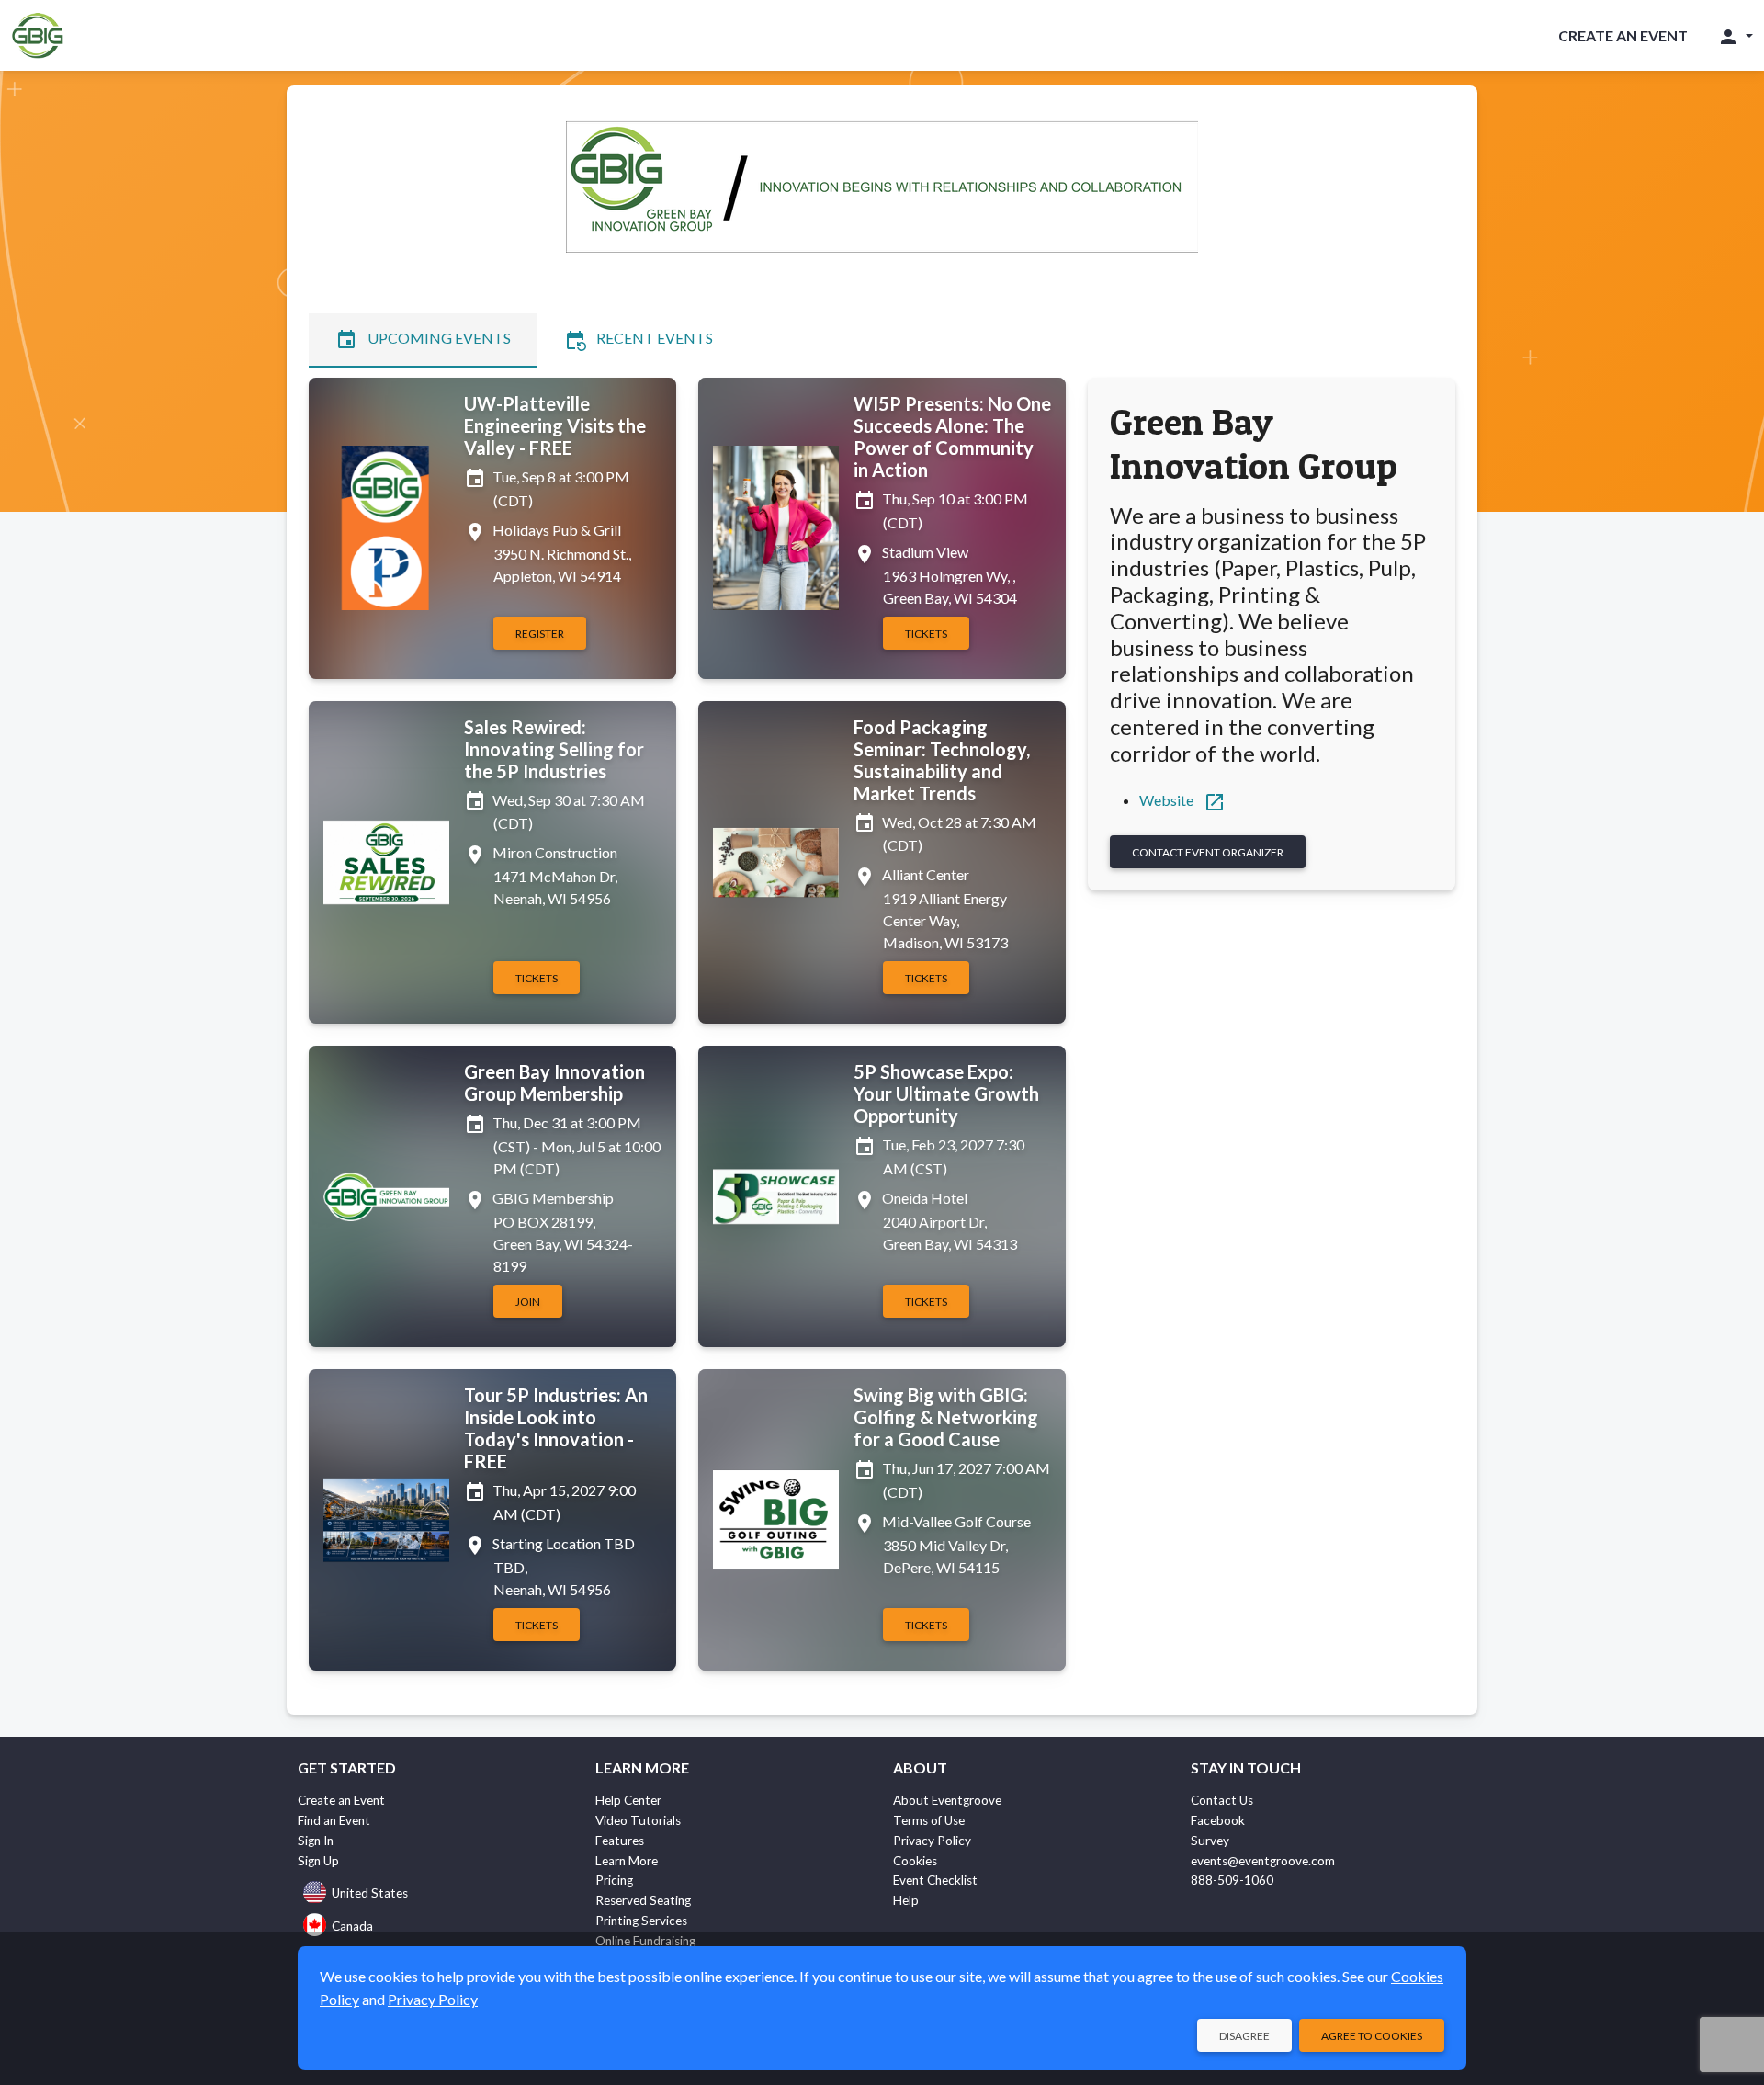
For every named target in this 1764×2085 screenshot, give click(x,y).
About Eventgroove (947, 1800)
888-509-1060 (1232, 1880)
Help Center (628, 1800)
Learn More (627, 1861)
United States (370, 1893)
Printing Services (641, 1921)
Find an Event (334, 1820)
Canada (352, 1926)
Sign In (316, 1841)
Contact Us (1222, 1800)
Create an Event (1623, 35)
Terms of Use (929, 1820)
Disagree (1244, 2036)
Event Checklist (935, 1880)
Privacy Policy (932, 1841)
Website (1182, 800)
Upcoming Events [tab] (423, 340)
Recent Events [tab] (639, 340)
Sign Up (318, 1861)
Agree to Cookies (1372, 2036)
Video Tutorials (638, 1820)
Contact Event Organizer (1208, 852)
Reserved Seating (643, 1900)
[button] (1735, 36)
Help (906, 1900)
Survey (1210, 1841)
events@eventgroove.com (1263, 1861)
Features (620, 1841)
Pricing (614, 1880)
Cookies (915, 1861)
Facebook (1218, 1820)
